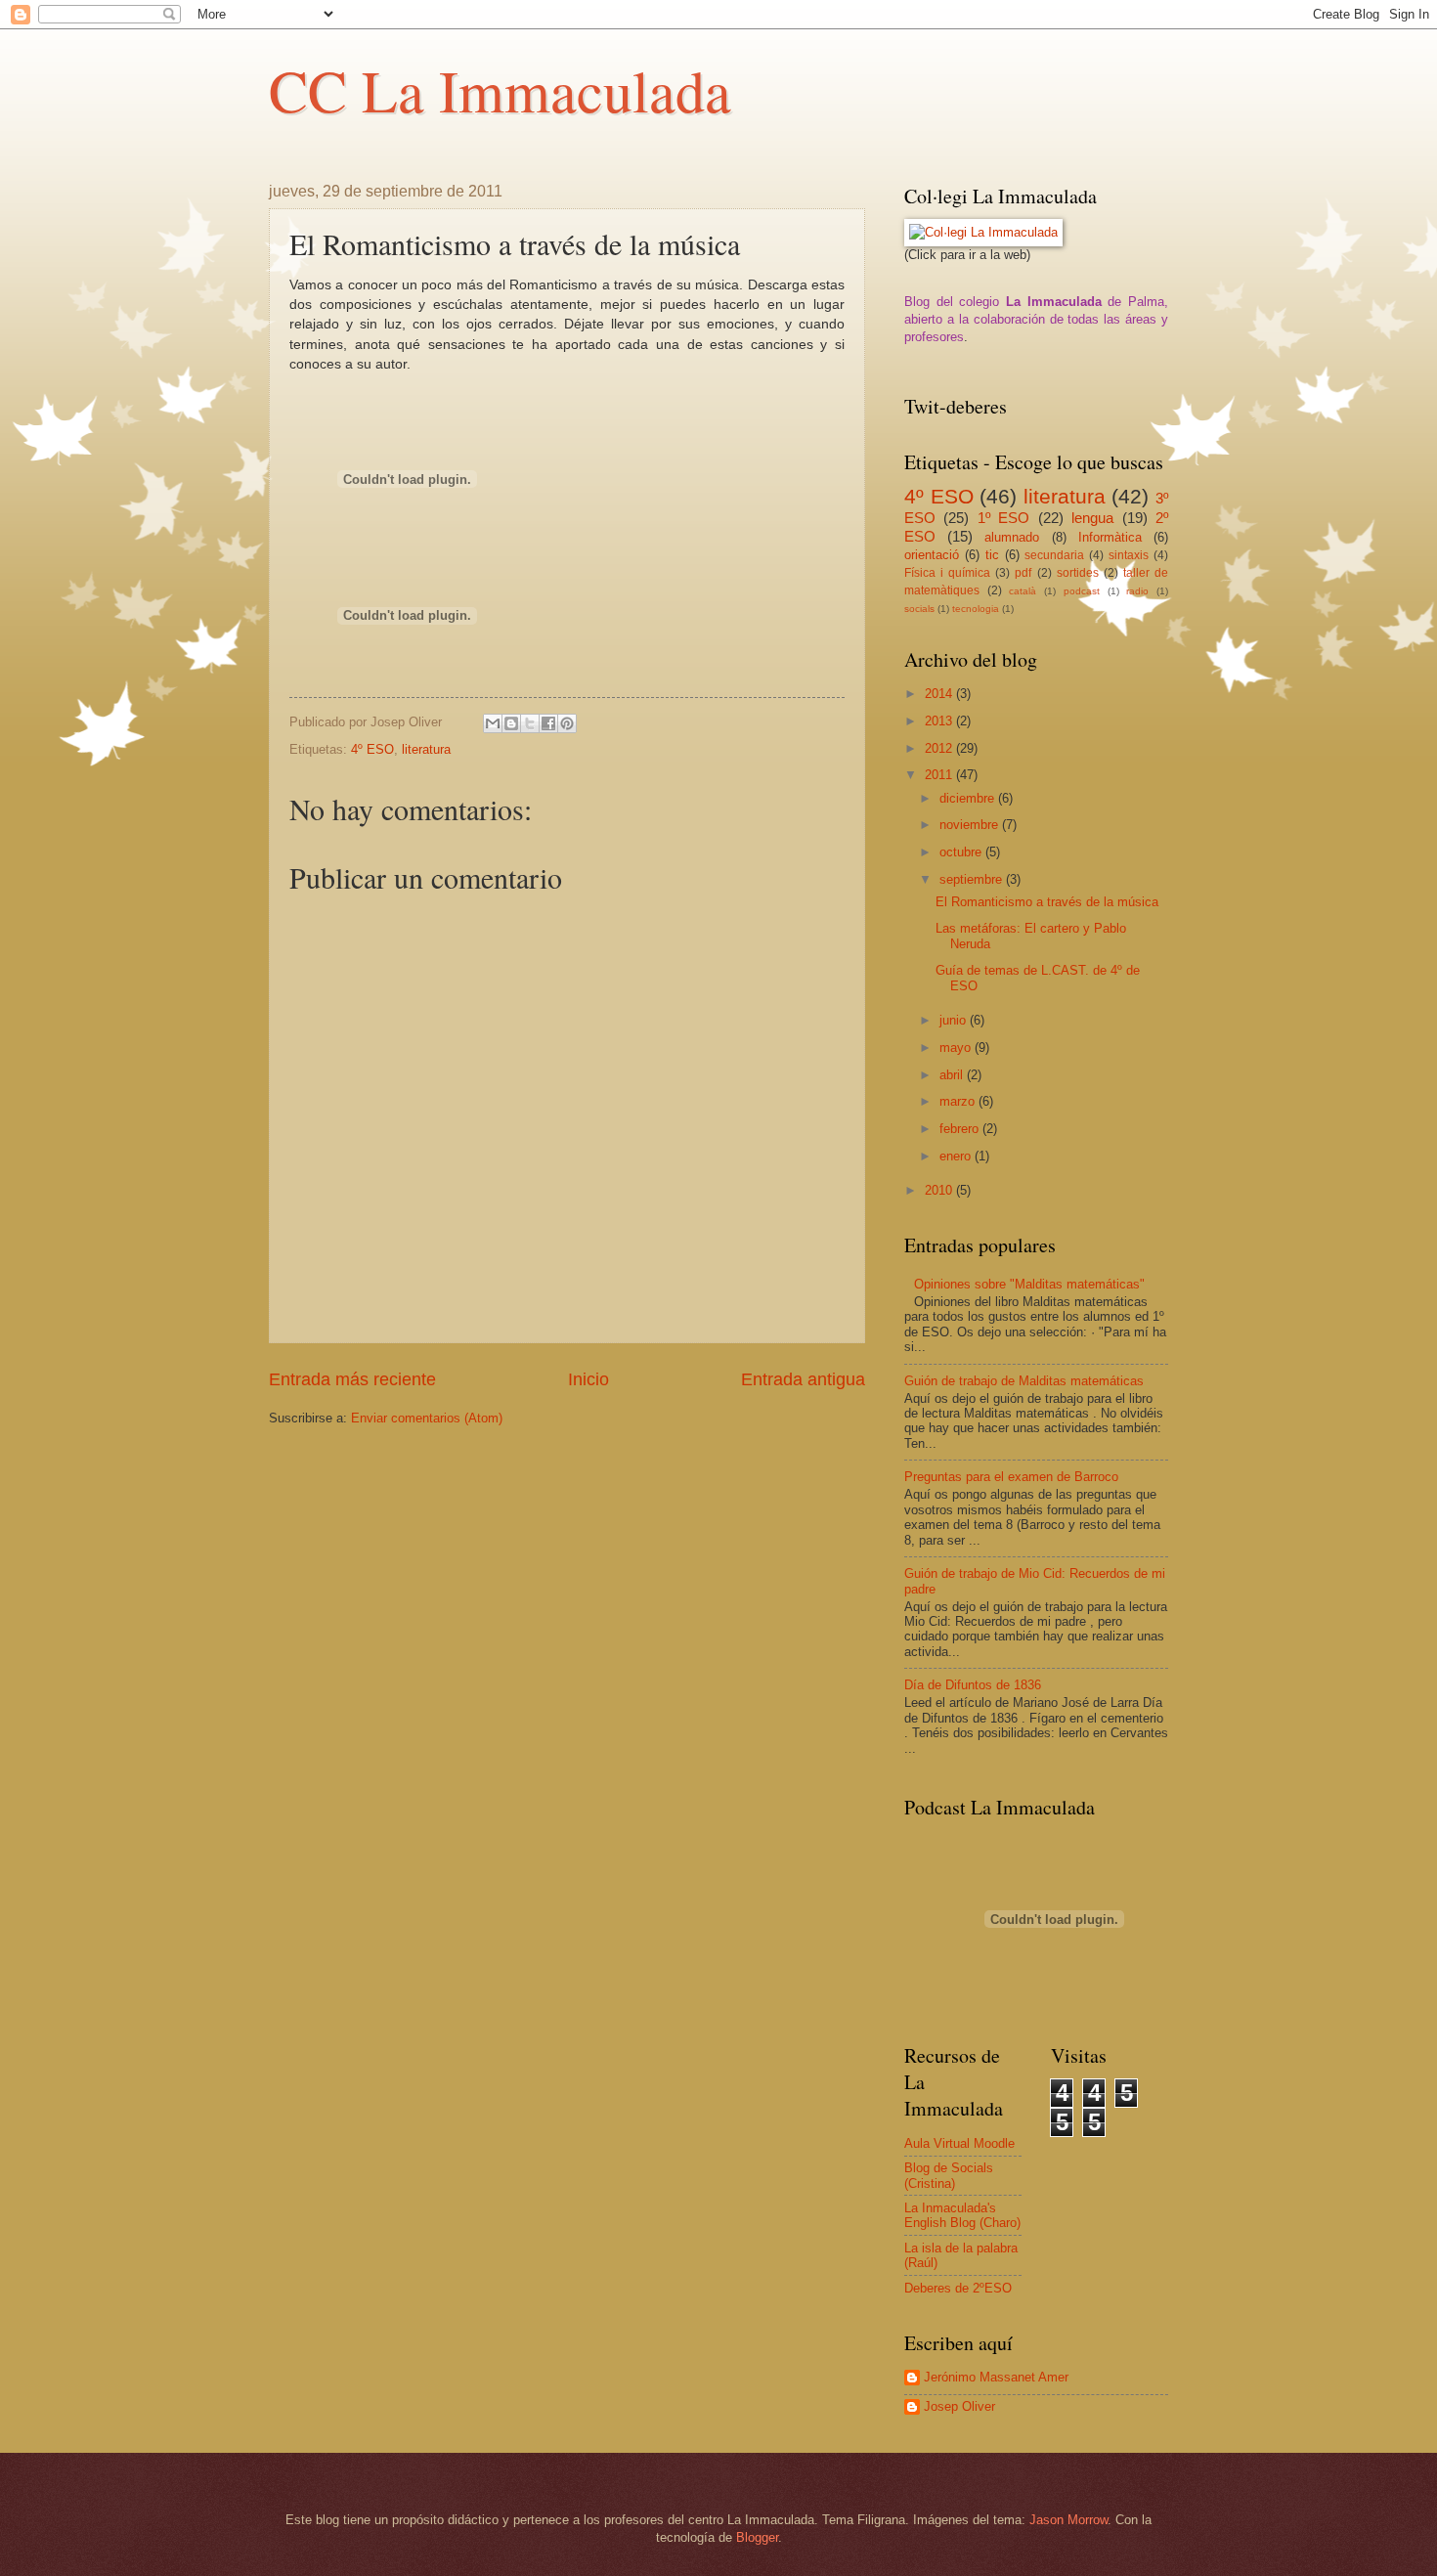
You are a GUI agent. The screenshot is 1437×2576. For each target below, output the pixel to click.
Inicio (588, 1379)
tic (992, 555)
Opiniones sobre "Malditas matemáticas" (1029, 1284)
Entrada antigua (803, 1379)
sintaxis (1129, 555)
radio (1137, 591)
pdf (1023, 573)
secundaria (1054, 555)
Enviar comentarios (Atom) (427, 1418)
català (1023, 591)
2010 (940, 1190)
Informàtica (1110, 537)
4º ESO (372, 749)
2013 (940, 721)
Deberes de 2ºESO (958, 2288)
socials (919, 609)
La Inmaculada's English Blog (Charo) (962, 2215)
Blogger (757, 2537)
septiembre (973, 879)
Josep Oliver (959, 2406)
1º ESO (1003, 518)
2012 (940, 748)
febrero (961, 1129)
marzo (959, 1101)
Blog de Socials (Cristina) (949, 2175)
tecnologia (976, 609)
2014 (940, 694)
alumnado (1012, 537)
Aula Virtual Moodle (959, 2143)
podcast (1082, 591)
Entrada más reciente (352, 1379)
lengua (1092, 518)
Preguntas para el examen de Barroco (1011, 1477)
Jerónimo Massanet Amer (996, 2377)
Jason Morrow (1068, 2520)
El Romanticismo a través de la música (1047, 902)
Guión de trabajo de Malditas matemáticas (1024, 1381)
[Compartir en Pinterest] (567, 723)
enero (957, 1156)
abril (953, 1075)
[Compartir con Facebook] (548, 723)
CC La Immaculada (500, 90)
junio (955, 1020)
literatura (426, 749)
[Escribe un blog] (511, 723)
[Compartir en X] (530, 723)
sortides (1078, 573)
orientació (932, 555)
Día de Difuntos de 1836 (973, 1685)
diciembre (969, 798)
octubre (962, 852)
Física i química (947, 573)
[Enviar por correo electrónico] (493, 723)
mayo (957, 1048)
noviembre (971, 825)
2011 (940, 775)
